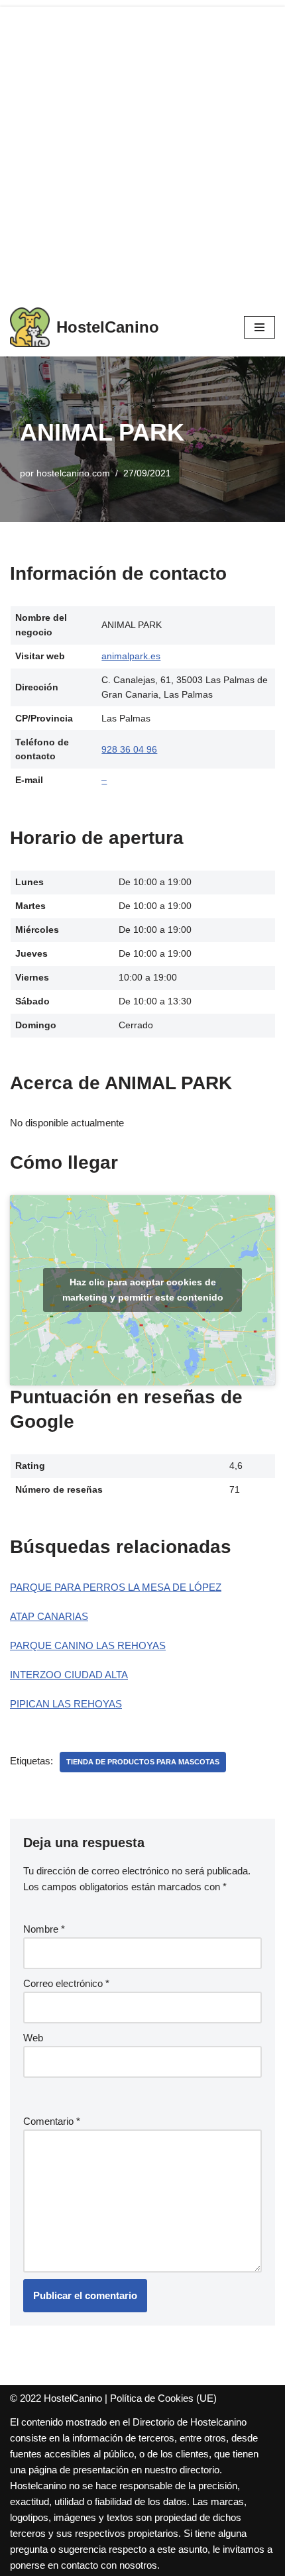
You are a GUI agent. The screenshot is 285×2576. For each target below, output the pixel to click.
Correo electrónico (66, 1983)
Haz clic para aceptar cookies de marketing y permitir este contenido (143, 1290)
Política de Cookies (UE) (163, 2398)
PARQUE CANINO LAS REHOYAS (88, 1645)
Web (33, 2038)
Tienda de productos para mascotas (143, 1762)
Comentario (52, 2121)
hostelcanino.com (73, 473)
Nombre (44, 1929)
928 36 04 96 (129, 750)
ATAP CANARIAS (49, 1616)
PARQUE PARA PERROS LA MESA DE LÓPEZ (116, 1587)
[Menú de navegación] (259, 327)
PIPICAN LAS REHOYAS (66, 1704)
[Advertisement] (142, 149)
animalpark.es (131, 656)
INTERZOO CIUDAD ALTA (69, 1675)
